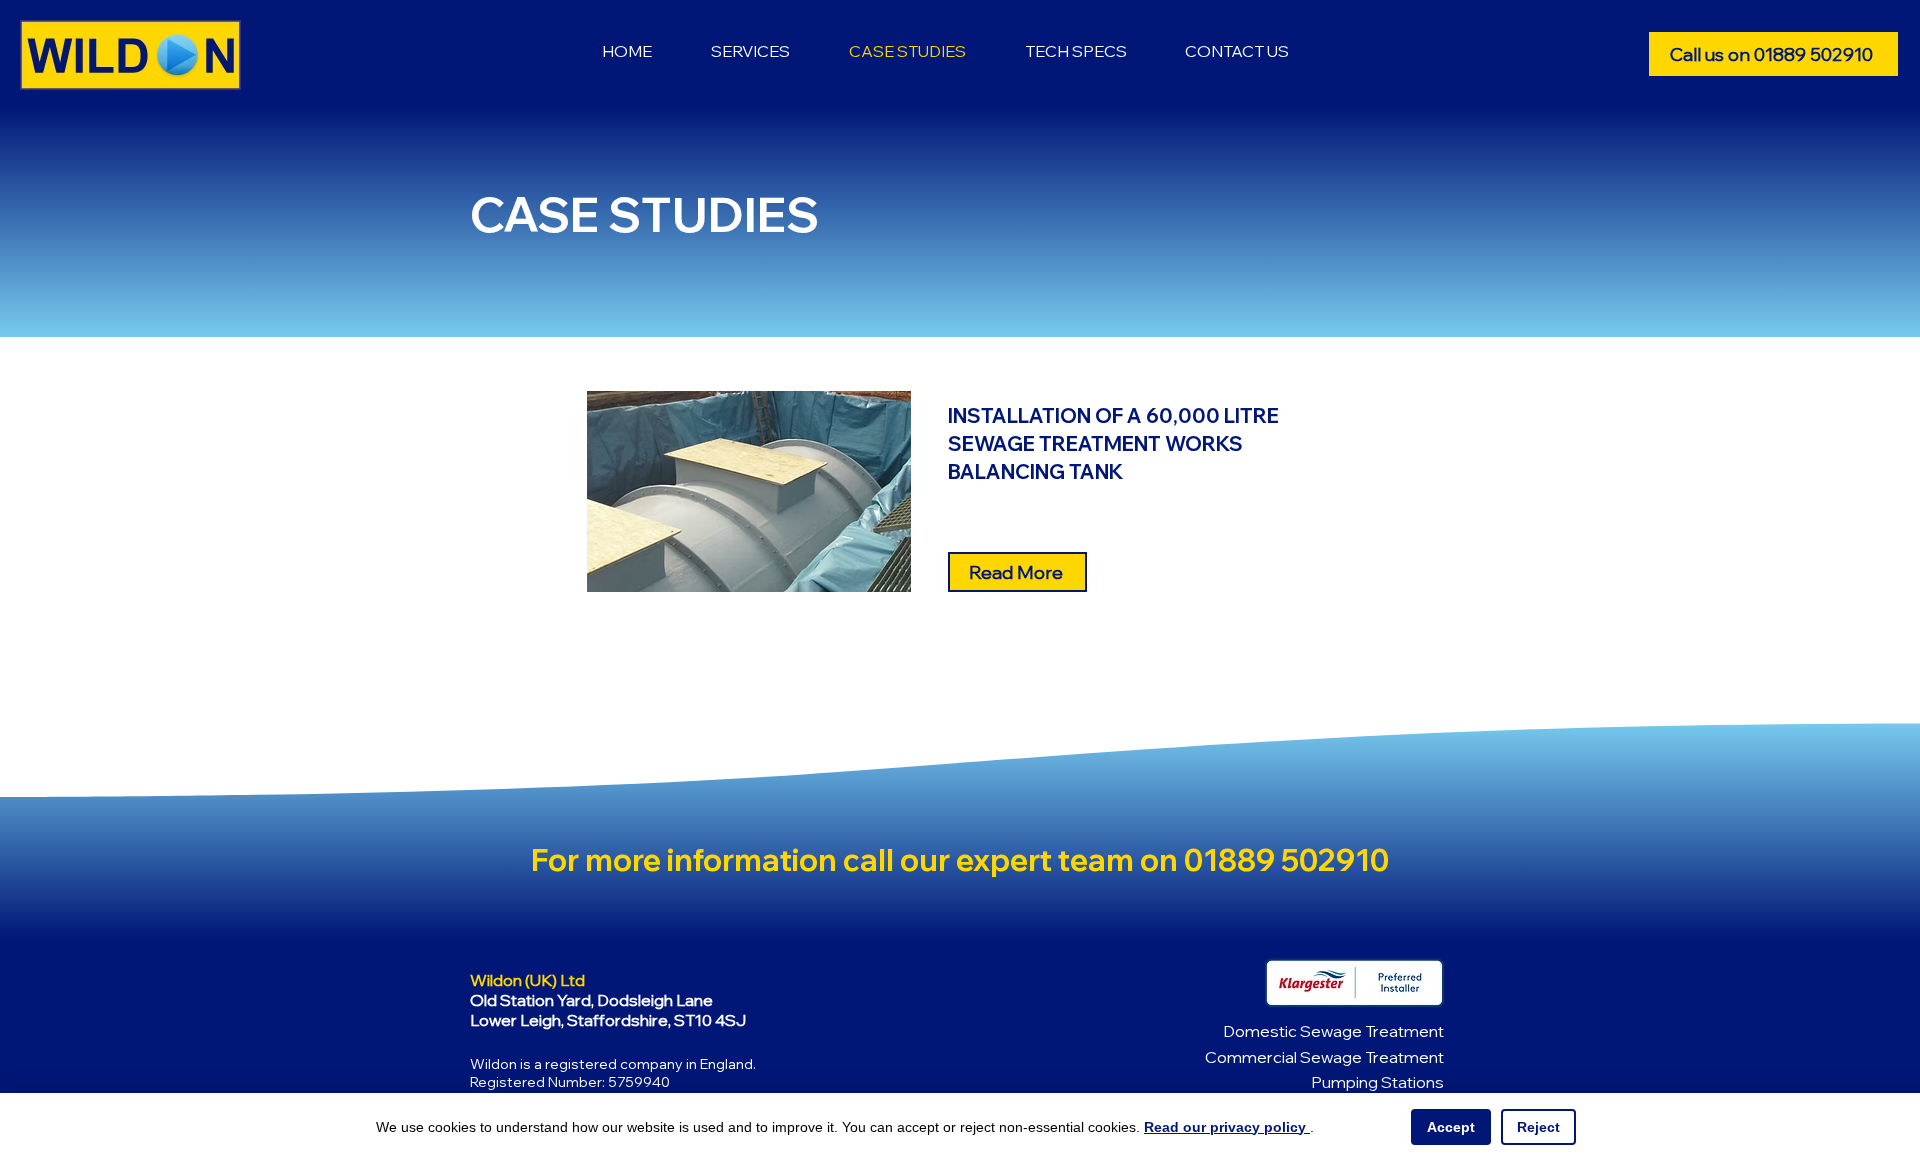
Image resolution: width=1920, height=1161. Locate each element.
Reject (1538, 1127)
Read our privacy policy (1227, 1127)
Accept (1451, 1127)
